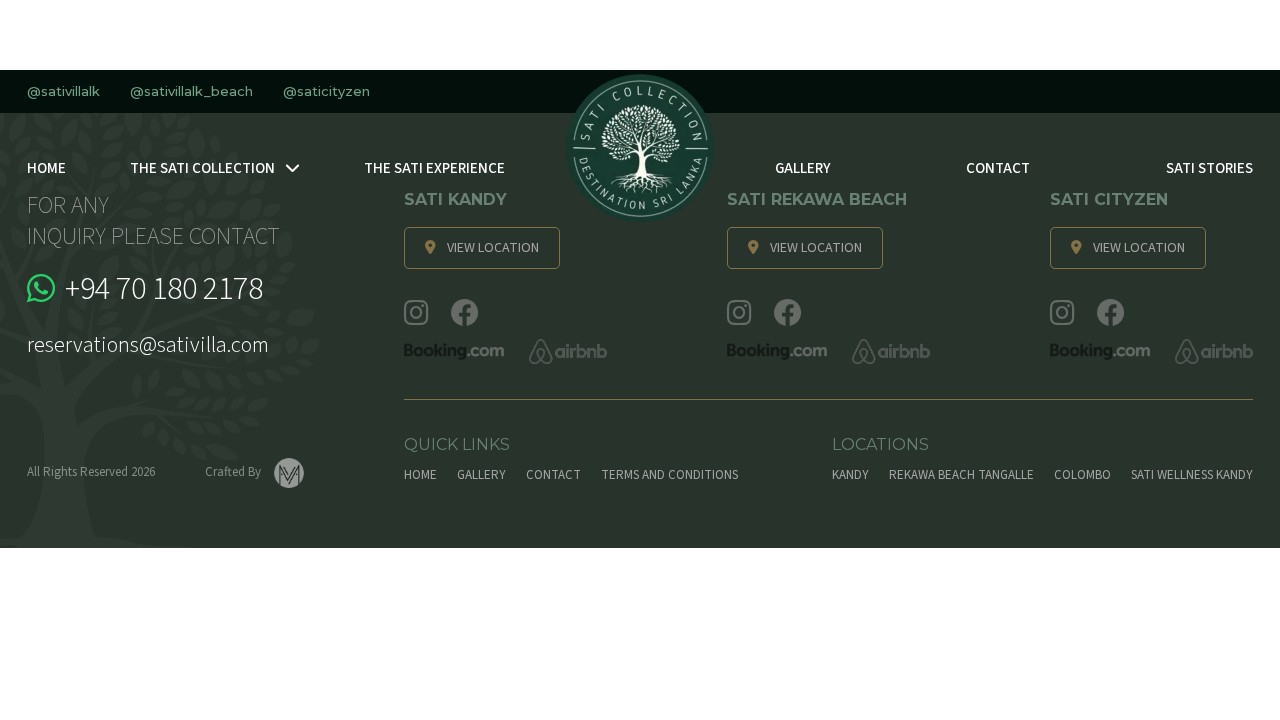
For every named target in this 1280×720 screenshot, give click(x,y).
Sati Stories (1209, 168)
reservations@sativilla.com (148, 345)
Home (46, 168)
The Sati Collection (202, 168)
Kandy (850, 475)
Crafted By (234, 472)
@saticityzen (326, 91)
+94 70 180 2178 (164, 289)
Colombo (1082, 475)
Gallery (802, 168)
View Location (493, 248)
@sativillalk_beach (191, 91)
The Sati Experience (434, 168)
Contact (998, 168)
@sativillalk (63, 91)
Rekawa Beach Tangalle (961, 475)
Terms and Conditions (669, 475)
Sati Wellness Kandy (1192, 475)
